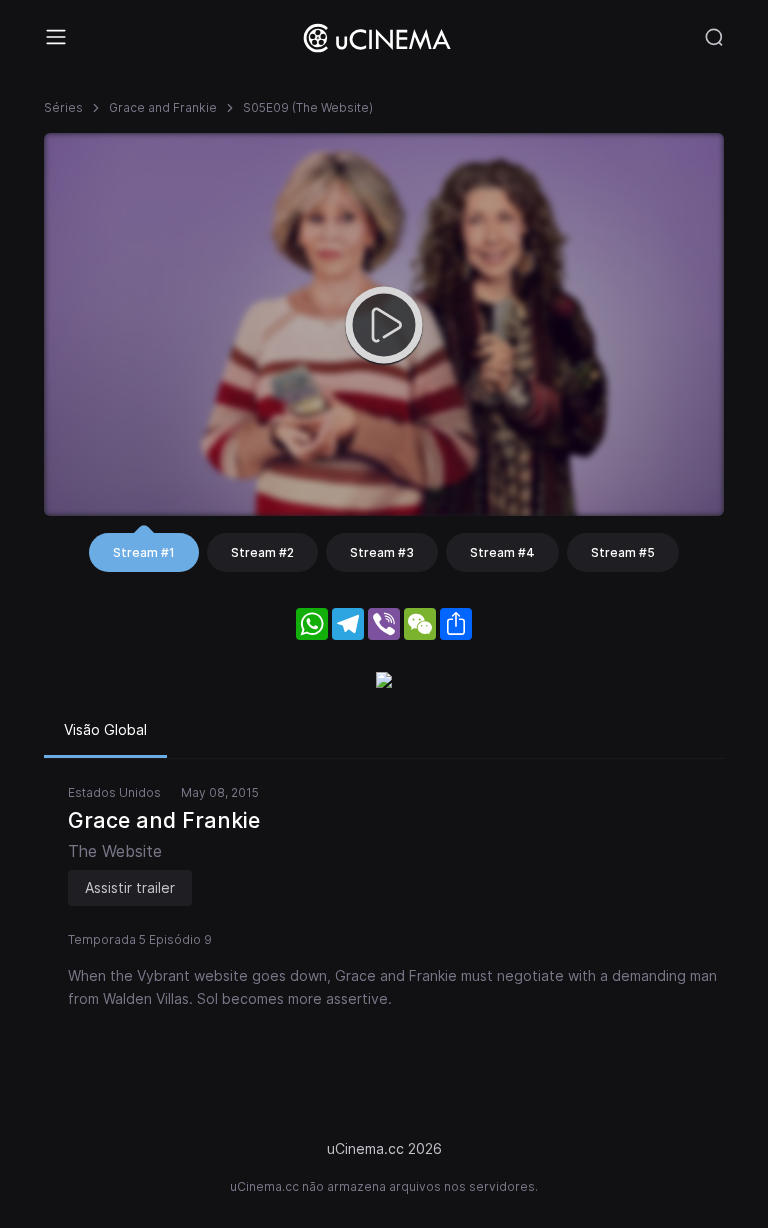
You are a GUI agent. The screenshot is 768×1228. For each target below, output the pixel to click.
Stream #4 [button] (502, 552)
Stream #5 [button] (623, 552)
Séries (63, 107)
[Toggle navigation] (56, 37)
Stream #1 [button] (144, 552)
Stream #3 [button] (382, 552)
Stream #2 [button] (262, 552)
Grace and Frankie (163, 107)
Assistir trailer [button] (130, 887)
